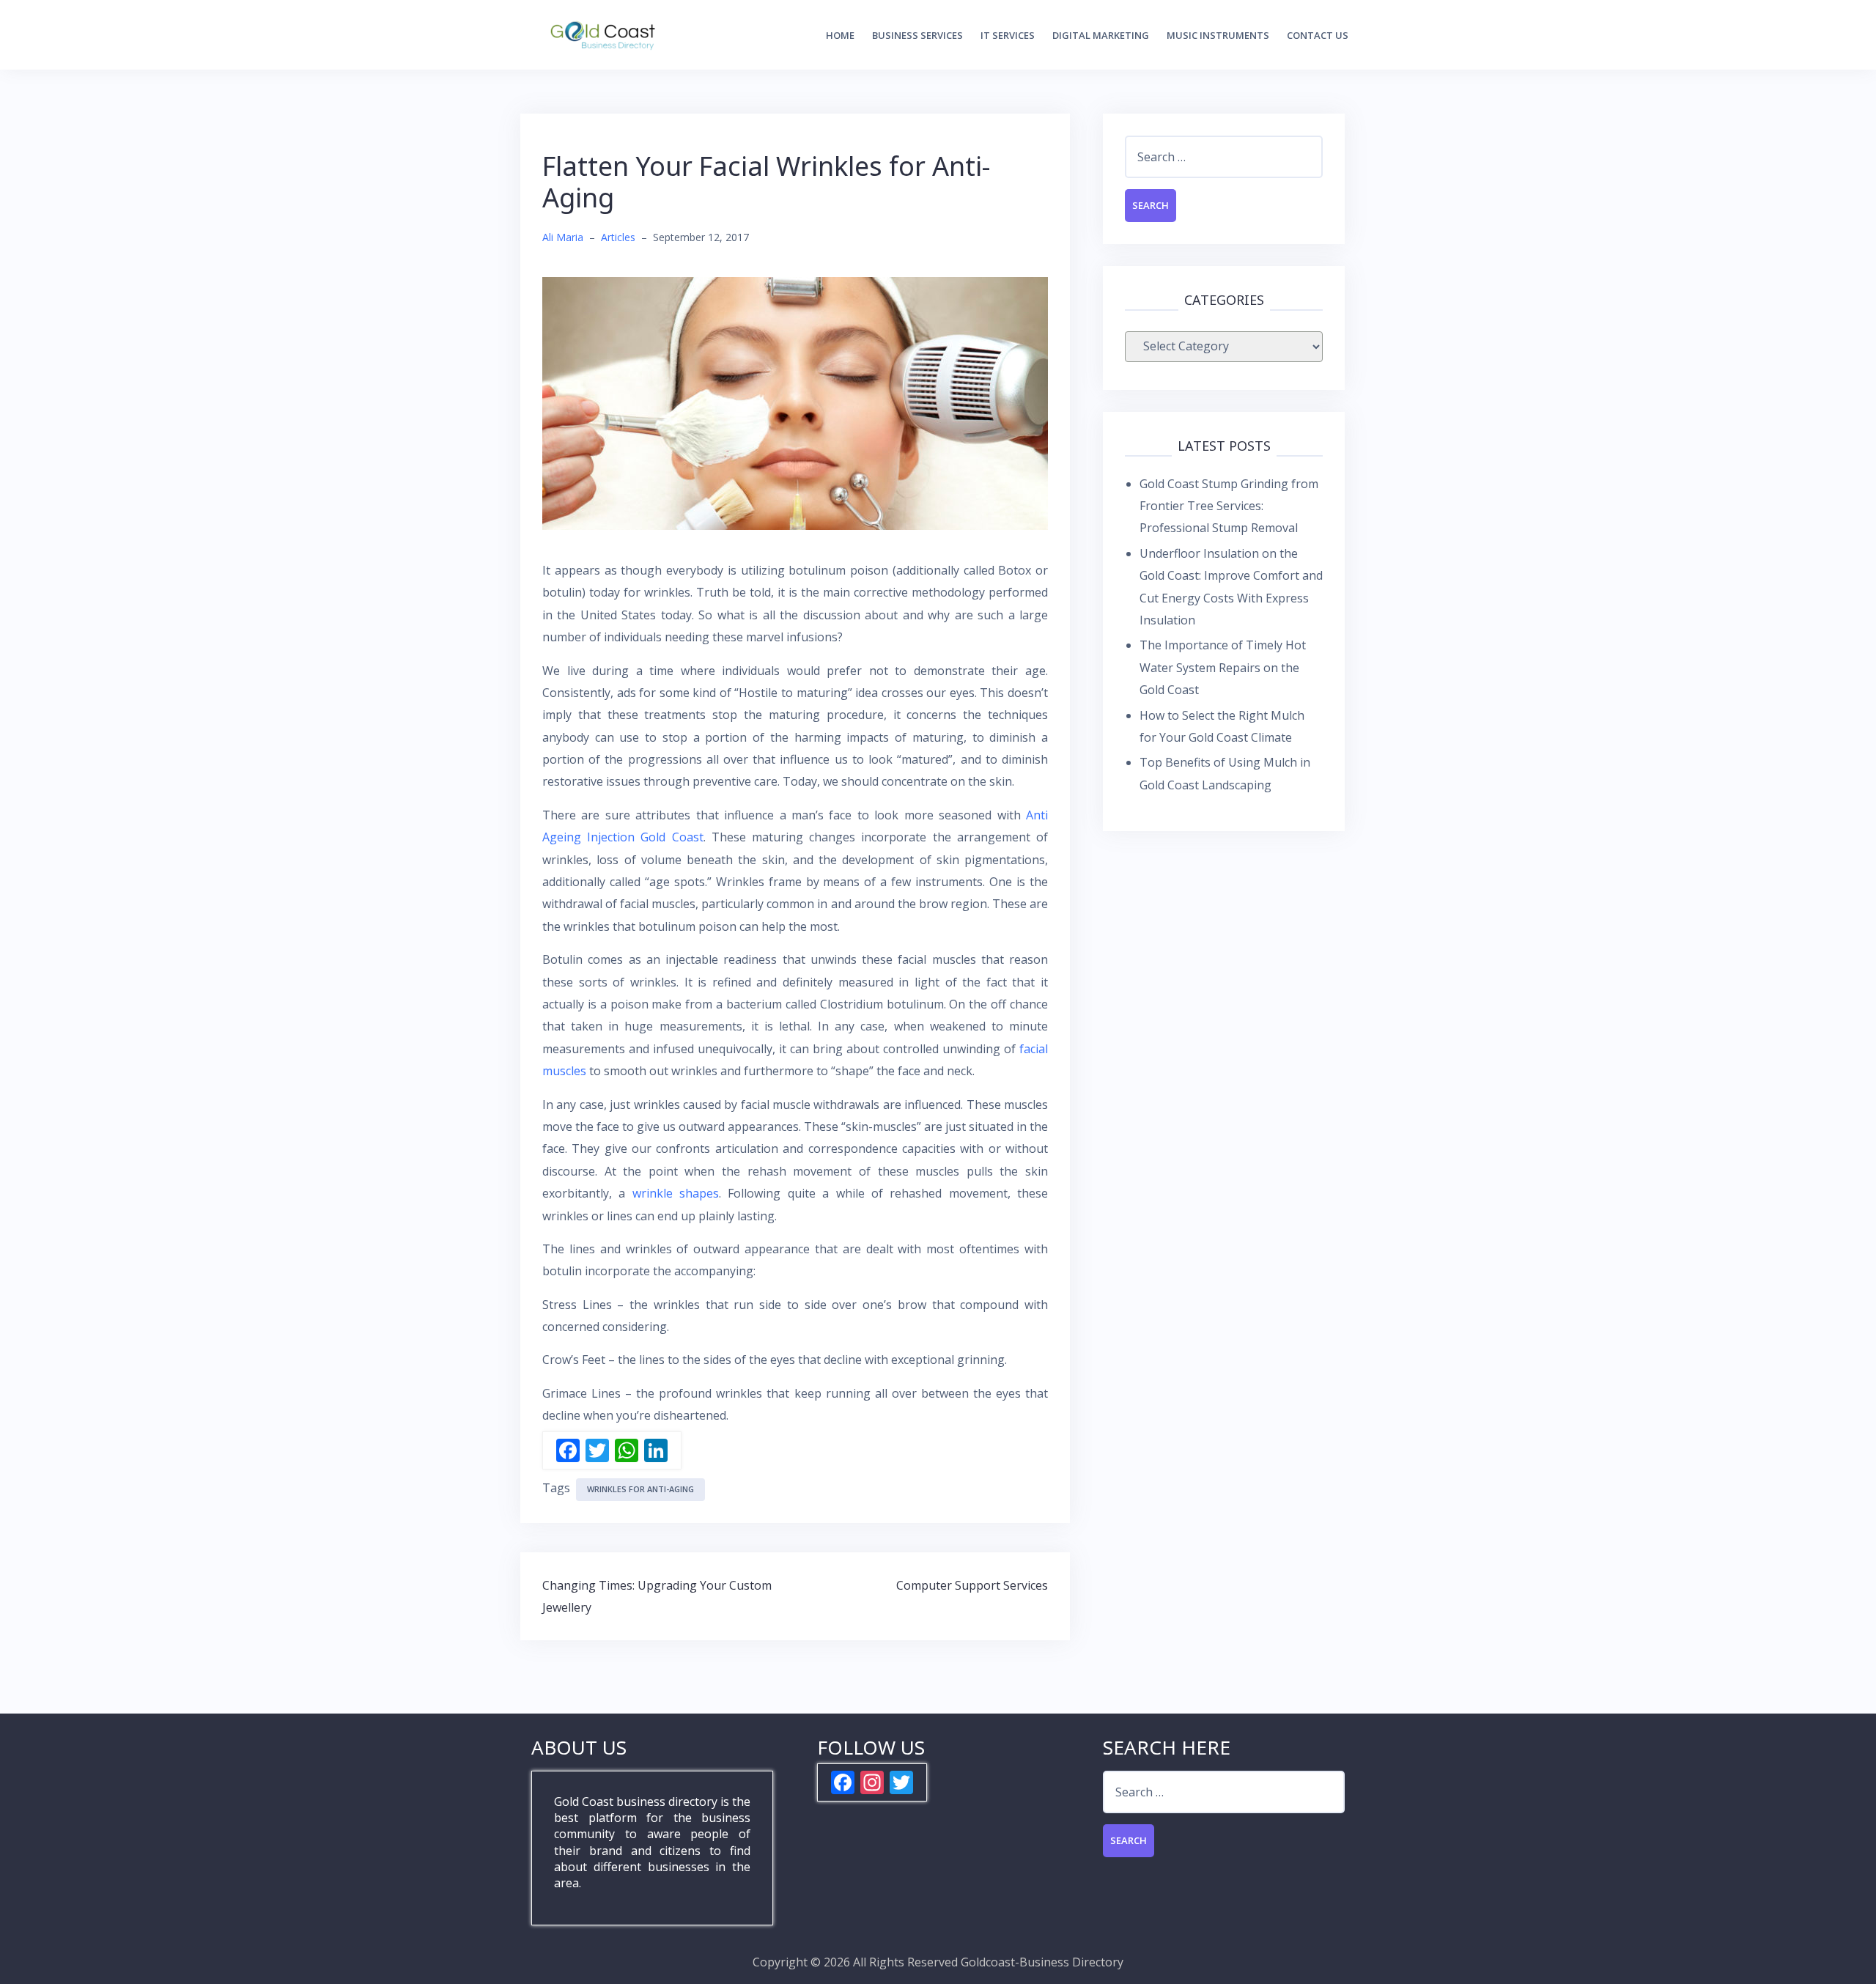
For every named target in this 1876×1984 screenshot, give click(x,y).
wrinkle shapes (676, 1193)
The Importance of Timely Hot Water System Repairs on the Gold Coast (1223, 667)
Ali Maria (563, 237)
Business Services (917, 35)
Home (840, 35)
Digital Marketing (1101, 35)
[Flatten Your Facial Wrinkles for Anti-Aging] (795, 402)
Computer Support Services (972, 1585)
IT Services (1008, 35)
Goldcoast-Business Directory (1042, 1962)
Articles (618, 237)
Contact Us (1318, 35)
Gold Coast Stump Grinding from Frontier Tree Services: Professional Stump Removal (1229, 506)
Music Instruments (1218, 35)
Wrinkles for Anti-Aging (640, 1489)
